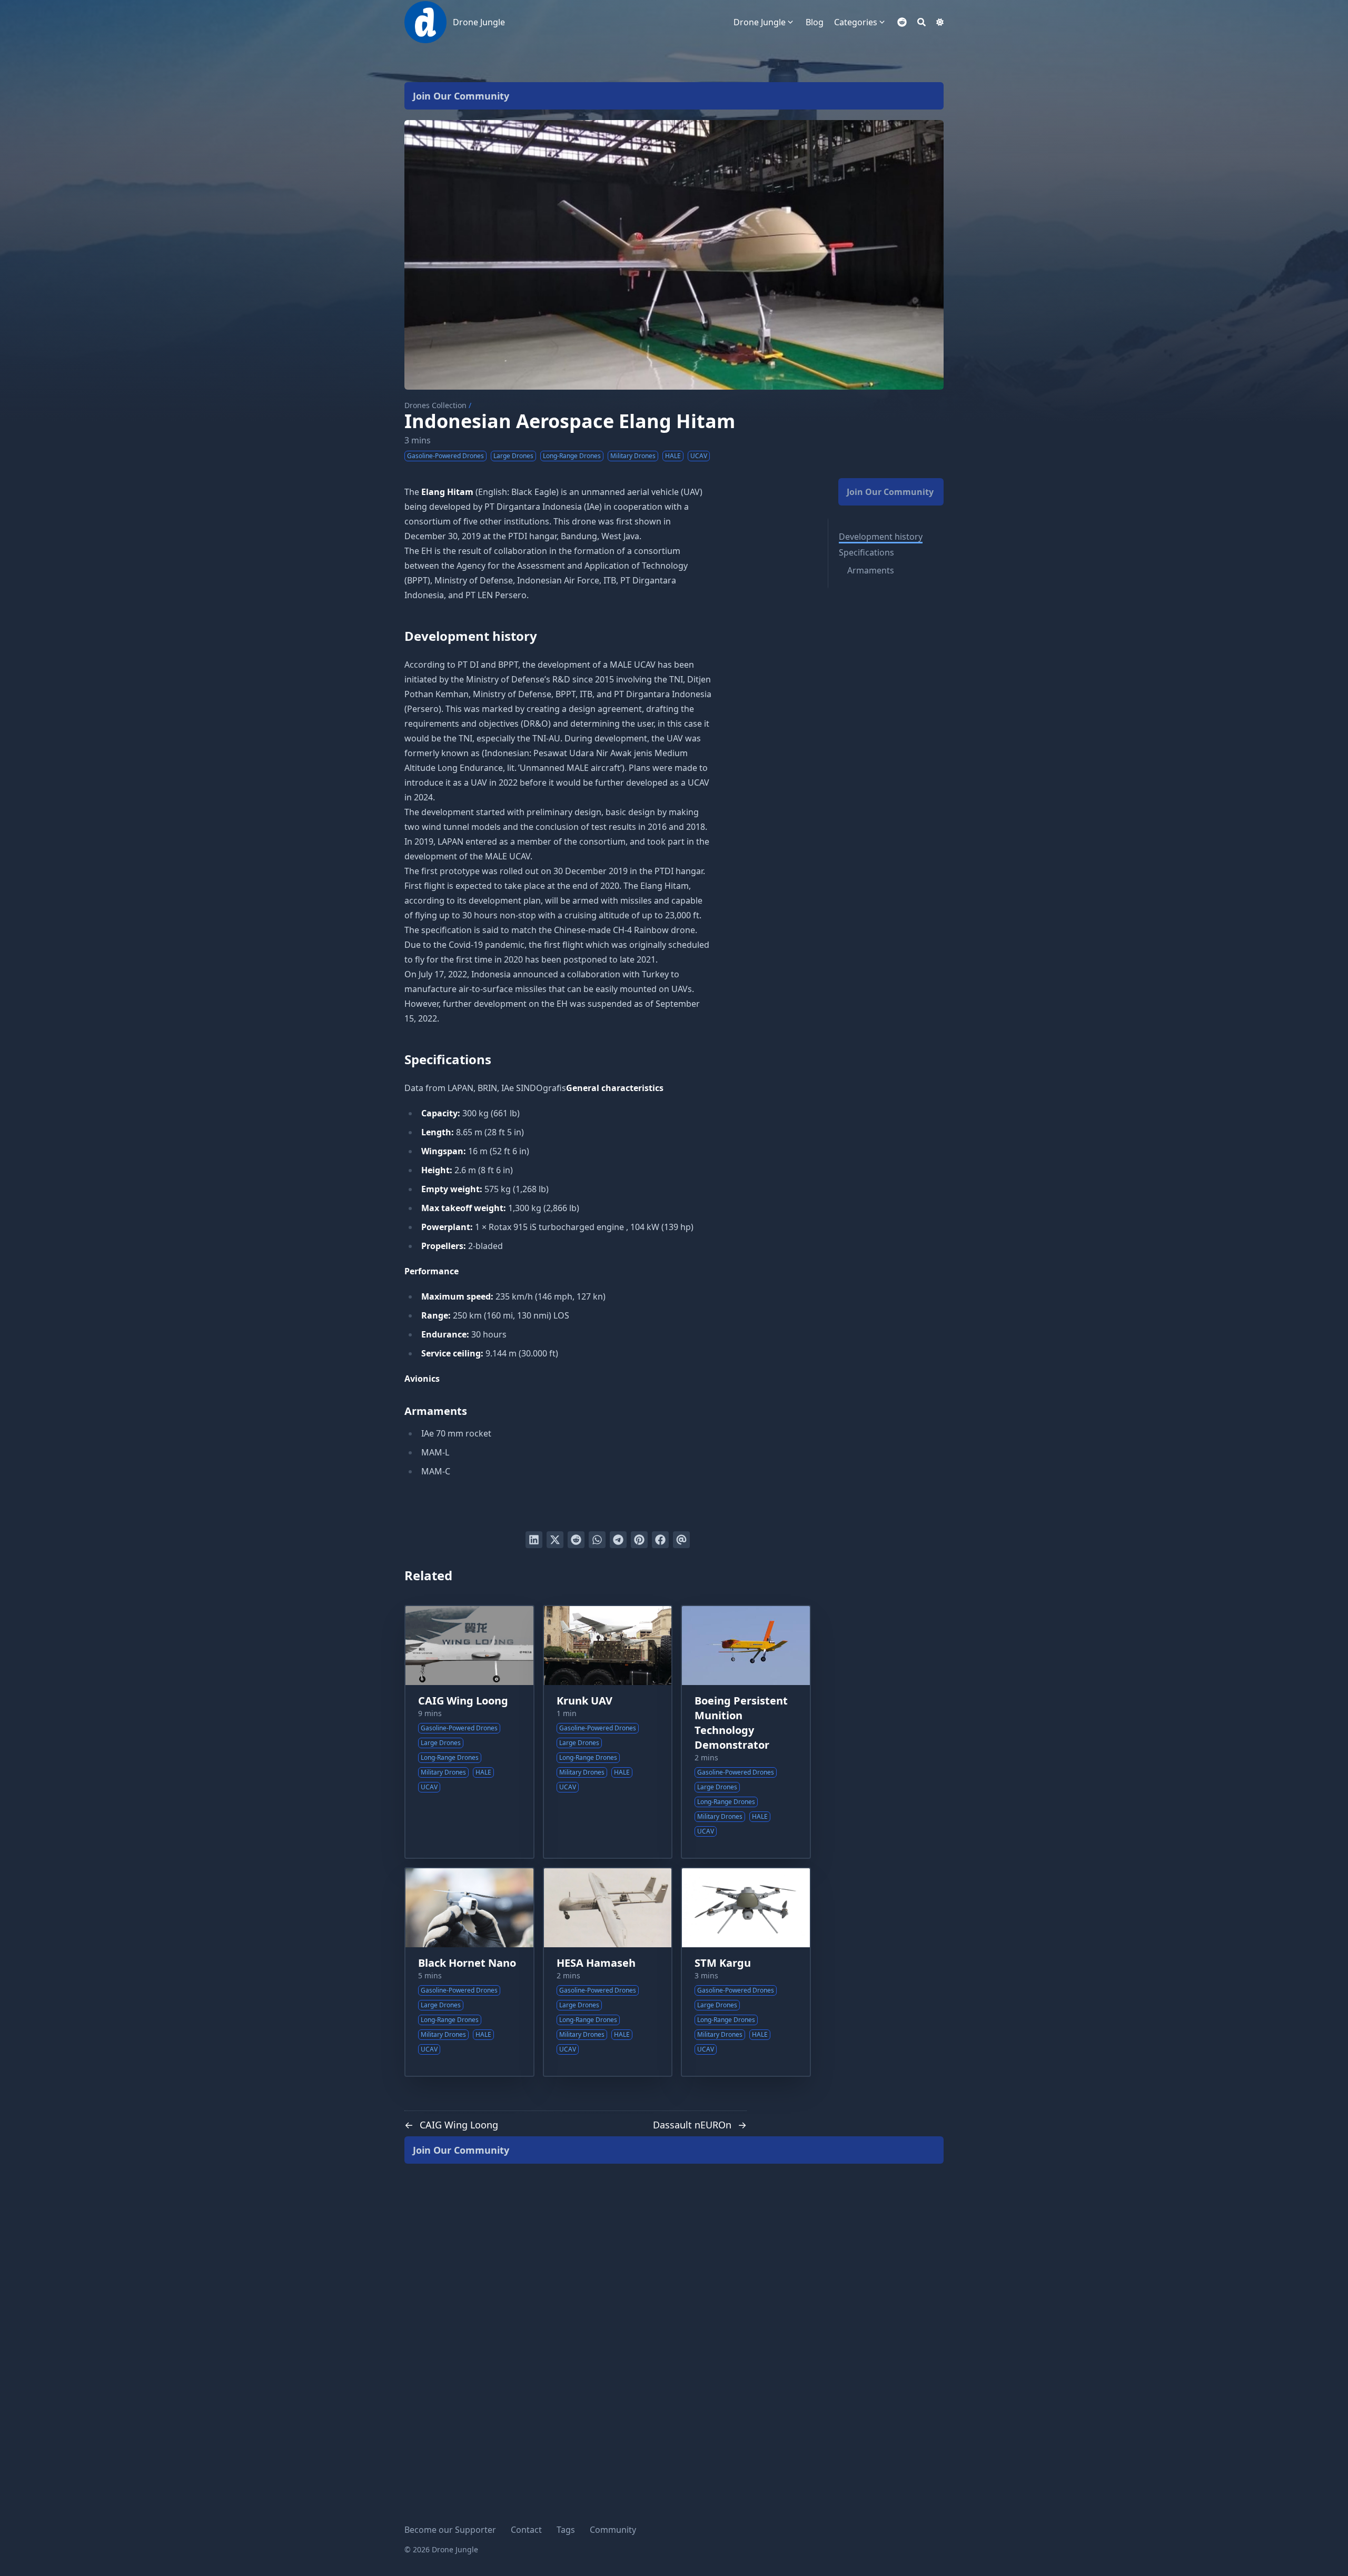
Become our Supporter (450, 2530)
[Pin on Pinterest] (639, 1540)
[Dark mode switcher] (940, 22)
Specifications (866, 552)
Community (613, 2530)
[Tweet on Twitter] (555, 1540)
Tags (566, 2530)
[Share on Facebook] (660, 1540)
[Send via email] (681, 1540)
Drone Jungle (479, 22)
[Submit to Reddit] (576, 1540)
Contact (526, 2530)
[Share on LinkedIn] (534, 1540)
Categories (856, 22)
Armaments (871, 570)
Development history (881, 537)
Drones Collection (435, 405)
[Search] (921, 22)
